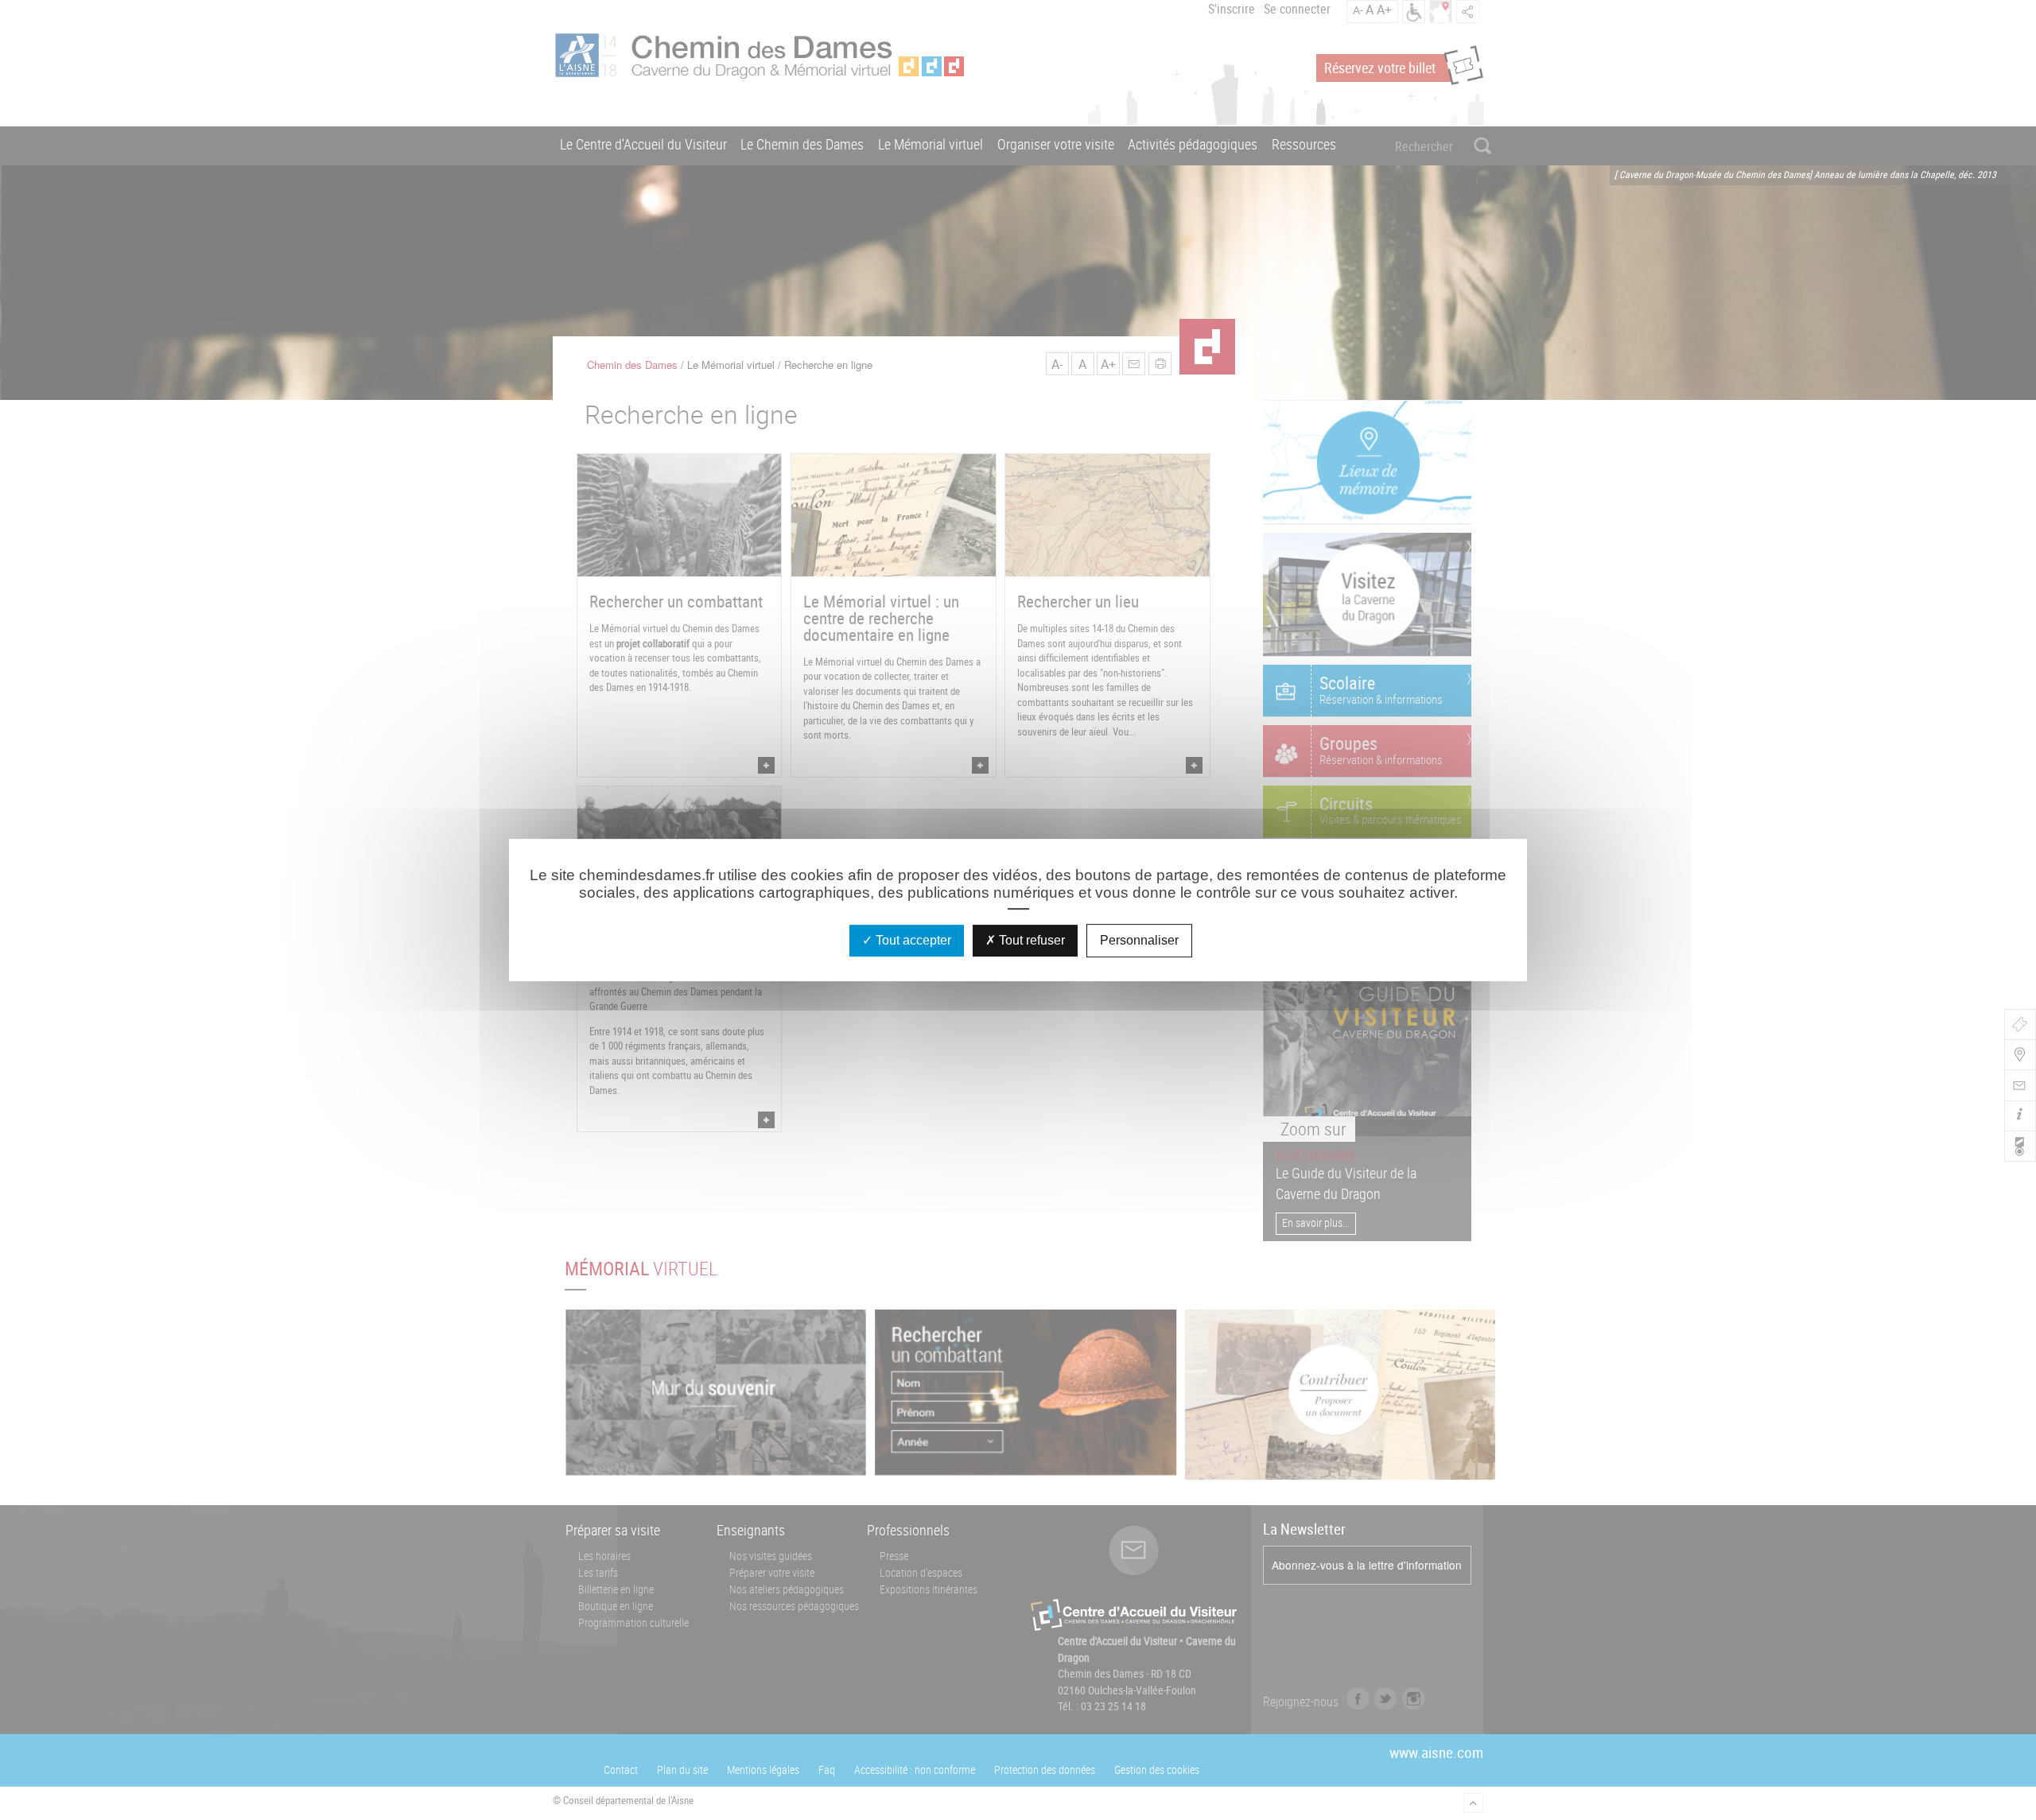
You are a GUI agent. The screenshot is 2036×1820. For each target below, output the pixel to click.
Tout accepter (912, 940)
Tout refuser (1030, 940)
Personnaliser (1139, 940)
